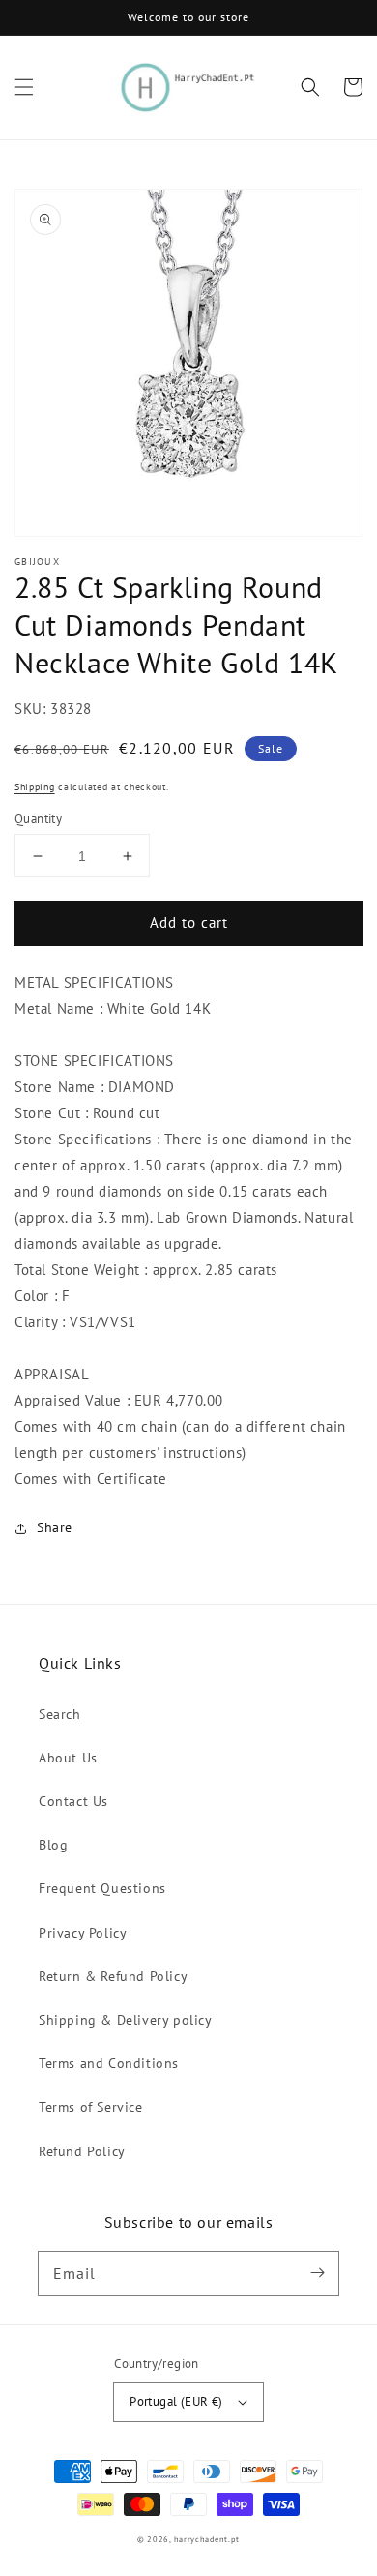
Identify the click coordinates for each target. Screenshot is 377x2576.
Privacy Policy (83, 1933)
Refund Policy (82, 2151)
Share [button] (55, 1527)
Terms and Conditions (109, 2063)
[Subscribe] (317, 2273)
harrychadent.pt (207, 2539)
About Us (68, 1758)
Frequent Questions (102, 1888)
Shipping (35, 787)
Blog (53, 1845)
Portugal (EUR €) (176, 2401)
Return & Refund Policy (113, 1976)
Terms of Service (91, 2107)
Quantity (38, 819)
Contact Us (73, 1801)
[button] (24, 87)
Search (60, 1714)
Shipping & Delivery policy (126, 2020)
